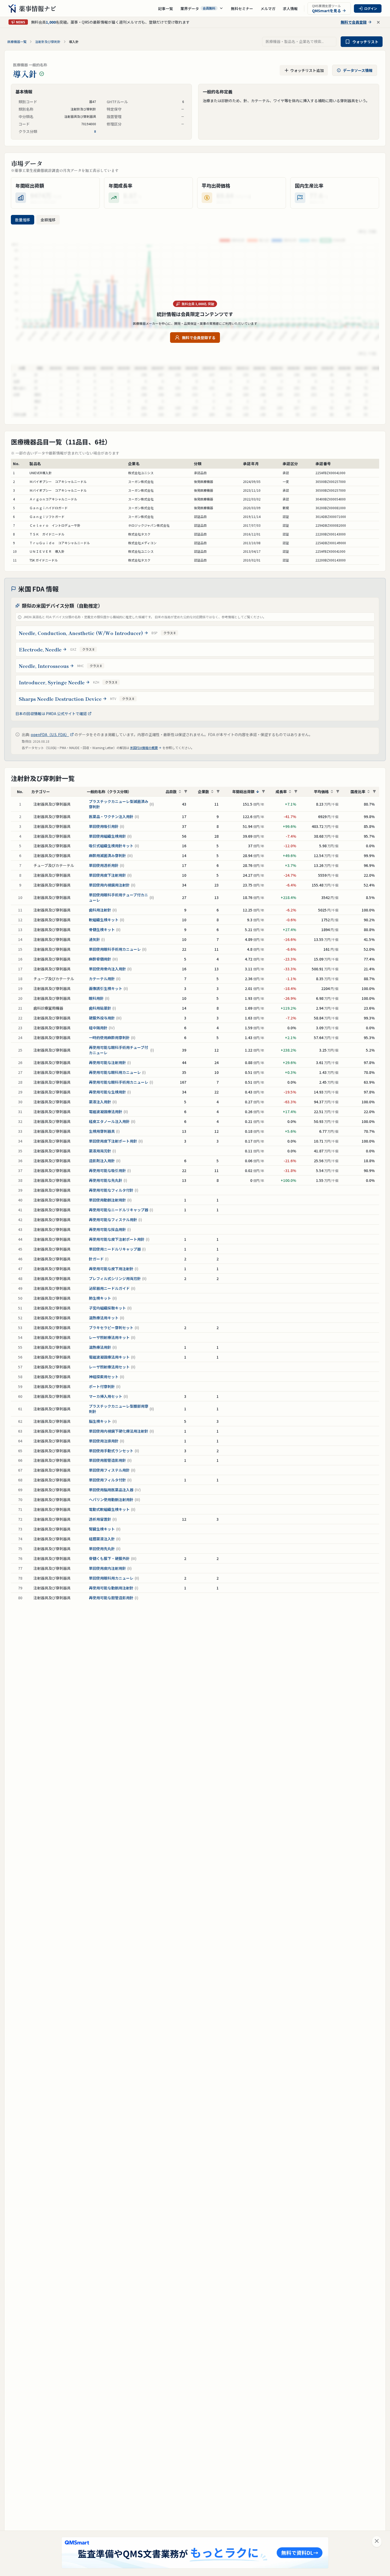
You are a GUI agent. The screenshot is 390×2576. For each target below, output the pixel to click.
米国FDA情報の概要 (144, 748)
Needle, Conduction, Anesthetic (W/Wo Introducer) (81, 633)
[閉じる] (377, 2542)
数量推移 (23, 220)
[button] (202, 8)
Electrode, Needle (40, 649)
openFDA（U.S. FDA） (50, 734)
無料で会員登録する (199, 338)
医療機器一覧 (17, 42)
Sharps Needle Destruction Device (60, 699)
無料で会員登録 (354, 22)
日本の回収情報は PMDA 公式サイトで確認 (51, 714)
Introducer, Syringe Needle (52, 682)
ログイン (371, 8)
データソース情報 (358, 70)
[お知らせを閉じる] (378, 22)
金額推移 (48, 220)
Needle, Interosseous (44, 666)
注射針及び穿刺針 (48, 42)
